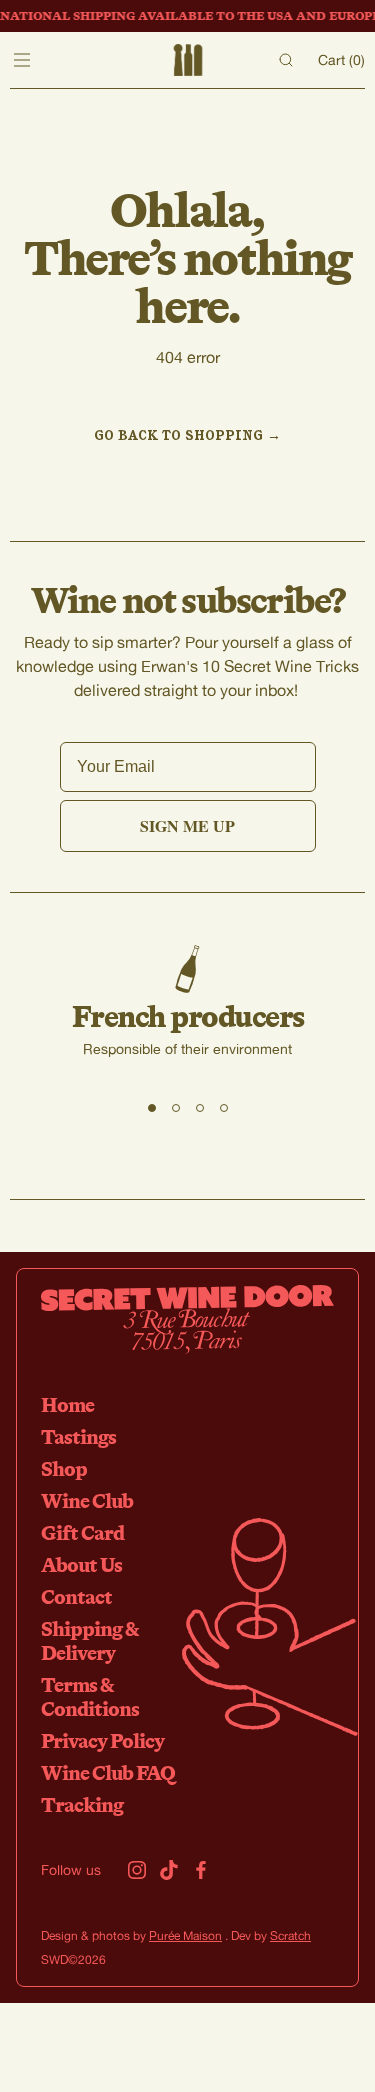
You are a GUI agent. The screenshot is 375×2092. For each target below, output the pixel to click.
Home (67, 1404)
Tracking (82, 1804)
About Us (81, 1564)
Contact (76, 1596)
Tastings (78, 1436)
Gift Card (82, 1532)
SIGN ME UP (187, 825)
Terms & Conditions (90, 1696)
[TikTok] (169, 1870)
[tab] (152, 1108)
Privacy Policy (102, 1740)
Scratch (290, 1935)
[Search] (286, 60)
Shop (64, 1468)
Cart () (341, 59)
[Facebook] (201, 1870)
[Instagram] (137, 1870)
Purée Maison (185, 1935)
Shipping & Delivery (89, 1640)
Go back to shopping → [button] (187, 435)
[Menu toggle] (22, 60)
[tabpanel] (187, 1017)
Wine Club (87, 1500)
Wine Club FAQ (108, 1772)
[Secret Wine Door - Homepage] (187, 60)
